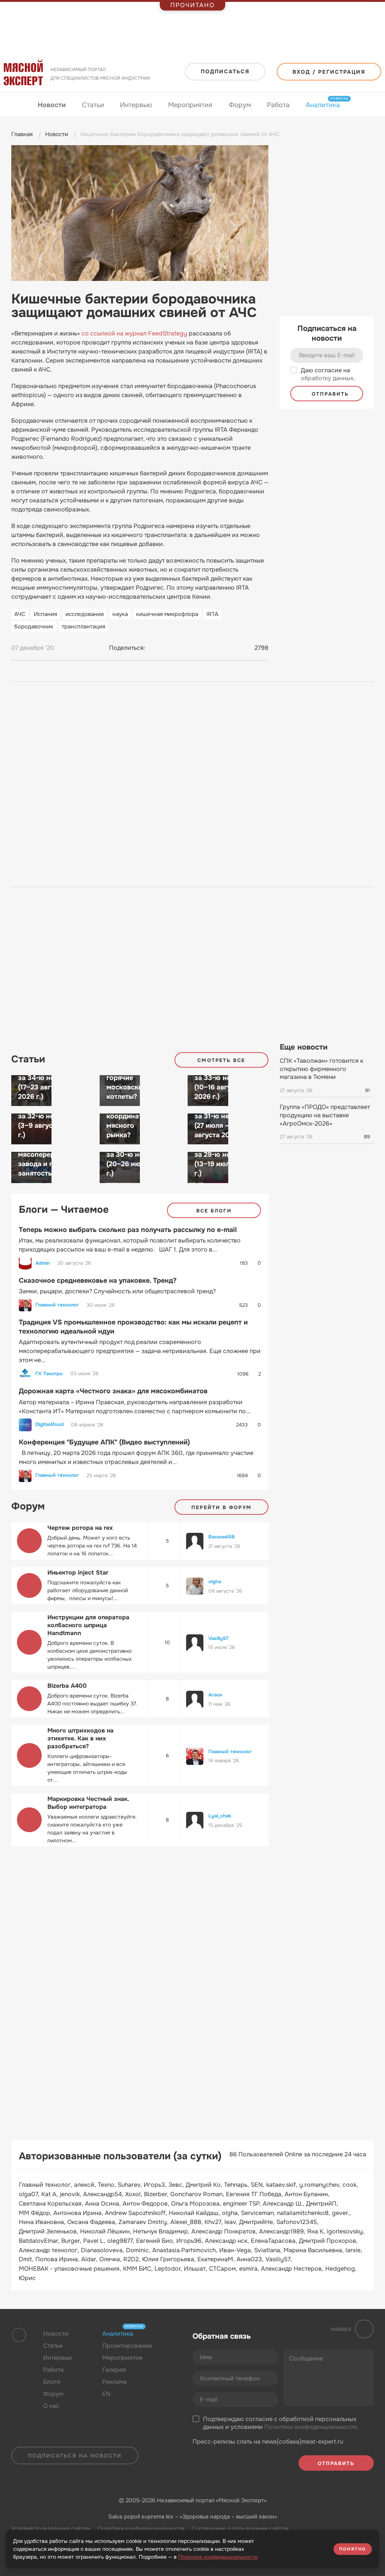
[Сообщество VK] (47, 2436)
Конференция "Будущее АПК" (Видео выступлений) (104, 1442)
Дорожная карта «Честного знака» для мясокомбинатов (113, 1391)
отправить (329, 394)
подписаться (225, 71)
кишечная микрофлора (167, 614)
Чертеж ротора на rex (80, 1528)
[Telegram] (169, 648)
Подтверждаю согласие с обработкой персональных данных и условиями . (281, 2423)
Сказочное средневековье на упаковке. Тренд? (98, 1280)
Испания (45, 614)
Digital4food (49, 1425)
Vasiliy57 (218, 1638)
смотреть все (221, 1060)
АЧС (20, 614)
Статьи (93, 105)
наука (120, 614)
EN (106, 2394)
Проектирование (127, 2346)
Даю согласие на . (328, 374)
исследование (85, 614)
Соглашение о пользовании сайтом (240, 2529)
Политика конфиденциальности (141, 2529)
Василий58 (221, 1537)
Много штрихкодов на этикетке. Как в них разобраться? (80, 1738)
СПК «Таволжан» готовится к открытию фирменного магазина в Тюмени (321, 1069)
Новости (52, 105)
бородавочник (34, 627)
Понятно (353, 2549)
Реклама (114, 2382)
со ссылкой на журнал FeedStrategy (134, 333)
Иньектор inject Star (78, 1572)
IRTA (212, 614)
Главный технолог (57, 1305)
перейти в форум (221, 1507)
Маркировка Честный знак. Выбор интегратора (88, 1803)
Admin (43, 1263)
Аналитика (323, 105)
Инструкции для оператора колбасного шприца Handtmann (88, 1625)
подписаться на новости (75, 2456)
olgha (215, 1582)
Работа (278, 105)
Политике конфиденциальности (218, 2557)
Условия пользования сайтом (51, 2529)
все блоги (214, 1211)
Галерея (114, 2370)
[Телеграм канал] (61, 2436)
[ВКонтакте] (155, 648)
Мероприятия (190, 105)
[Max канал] (76, 2436)
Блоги (52, 2382)
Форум (240, 105)
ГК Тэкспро (49, 1374)
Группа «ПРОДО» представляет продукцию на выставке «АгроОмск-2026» (325, 1115)
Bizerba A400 (67, 1686)
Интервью (136, 105)
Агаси (215, 1695)
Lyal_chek (220, 1816)
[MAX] (183, 648)
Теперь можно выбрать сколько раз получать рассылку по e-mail (128, 1230)
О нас (51, 2406)
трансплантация (83, 627)
